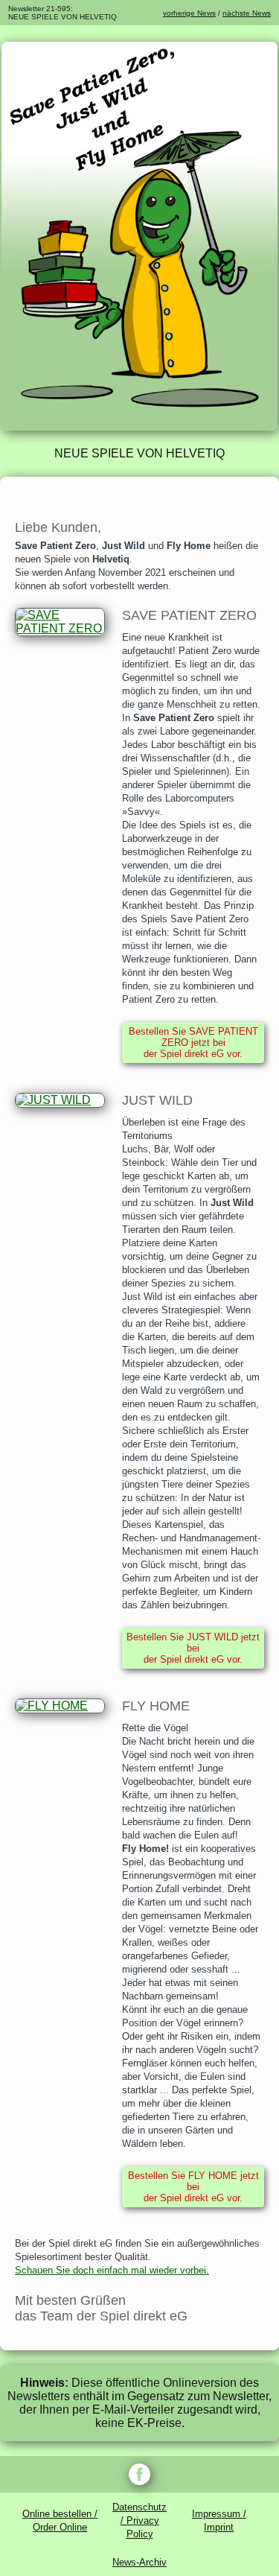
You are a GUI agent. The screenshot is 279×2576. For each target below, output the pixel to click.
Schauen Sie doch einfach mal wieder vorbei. (112, 2270)
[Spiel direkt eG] (139, 426)
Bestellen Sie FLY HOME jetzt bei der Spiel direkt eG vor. (193, 2187)
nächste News (247, 13)
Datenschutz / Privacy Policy (139, 2521)
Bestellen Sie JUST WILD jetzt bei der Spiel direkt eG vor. (193, 1648)
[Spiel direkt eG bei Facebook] (139, 2474)
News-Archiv (139, 2562)
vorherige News (189, 13)
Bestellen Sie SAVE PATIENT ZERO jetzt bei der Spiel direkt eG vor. (193, 1043)
